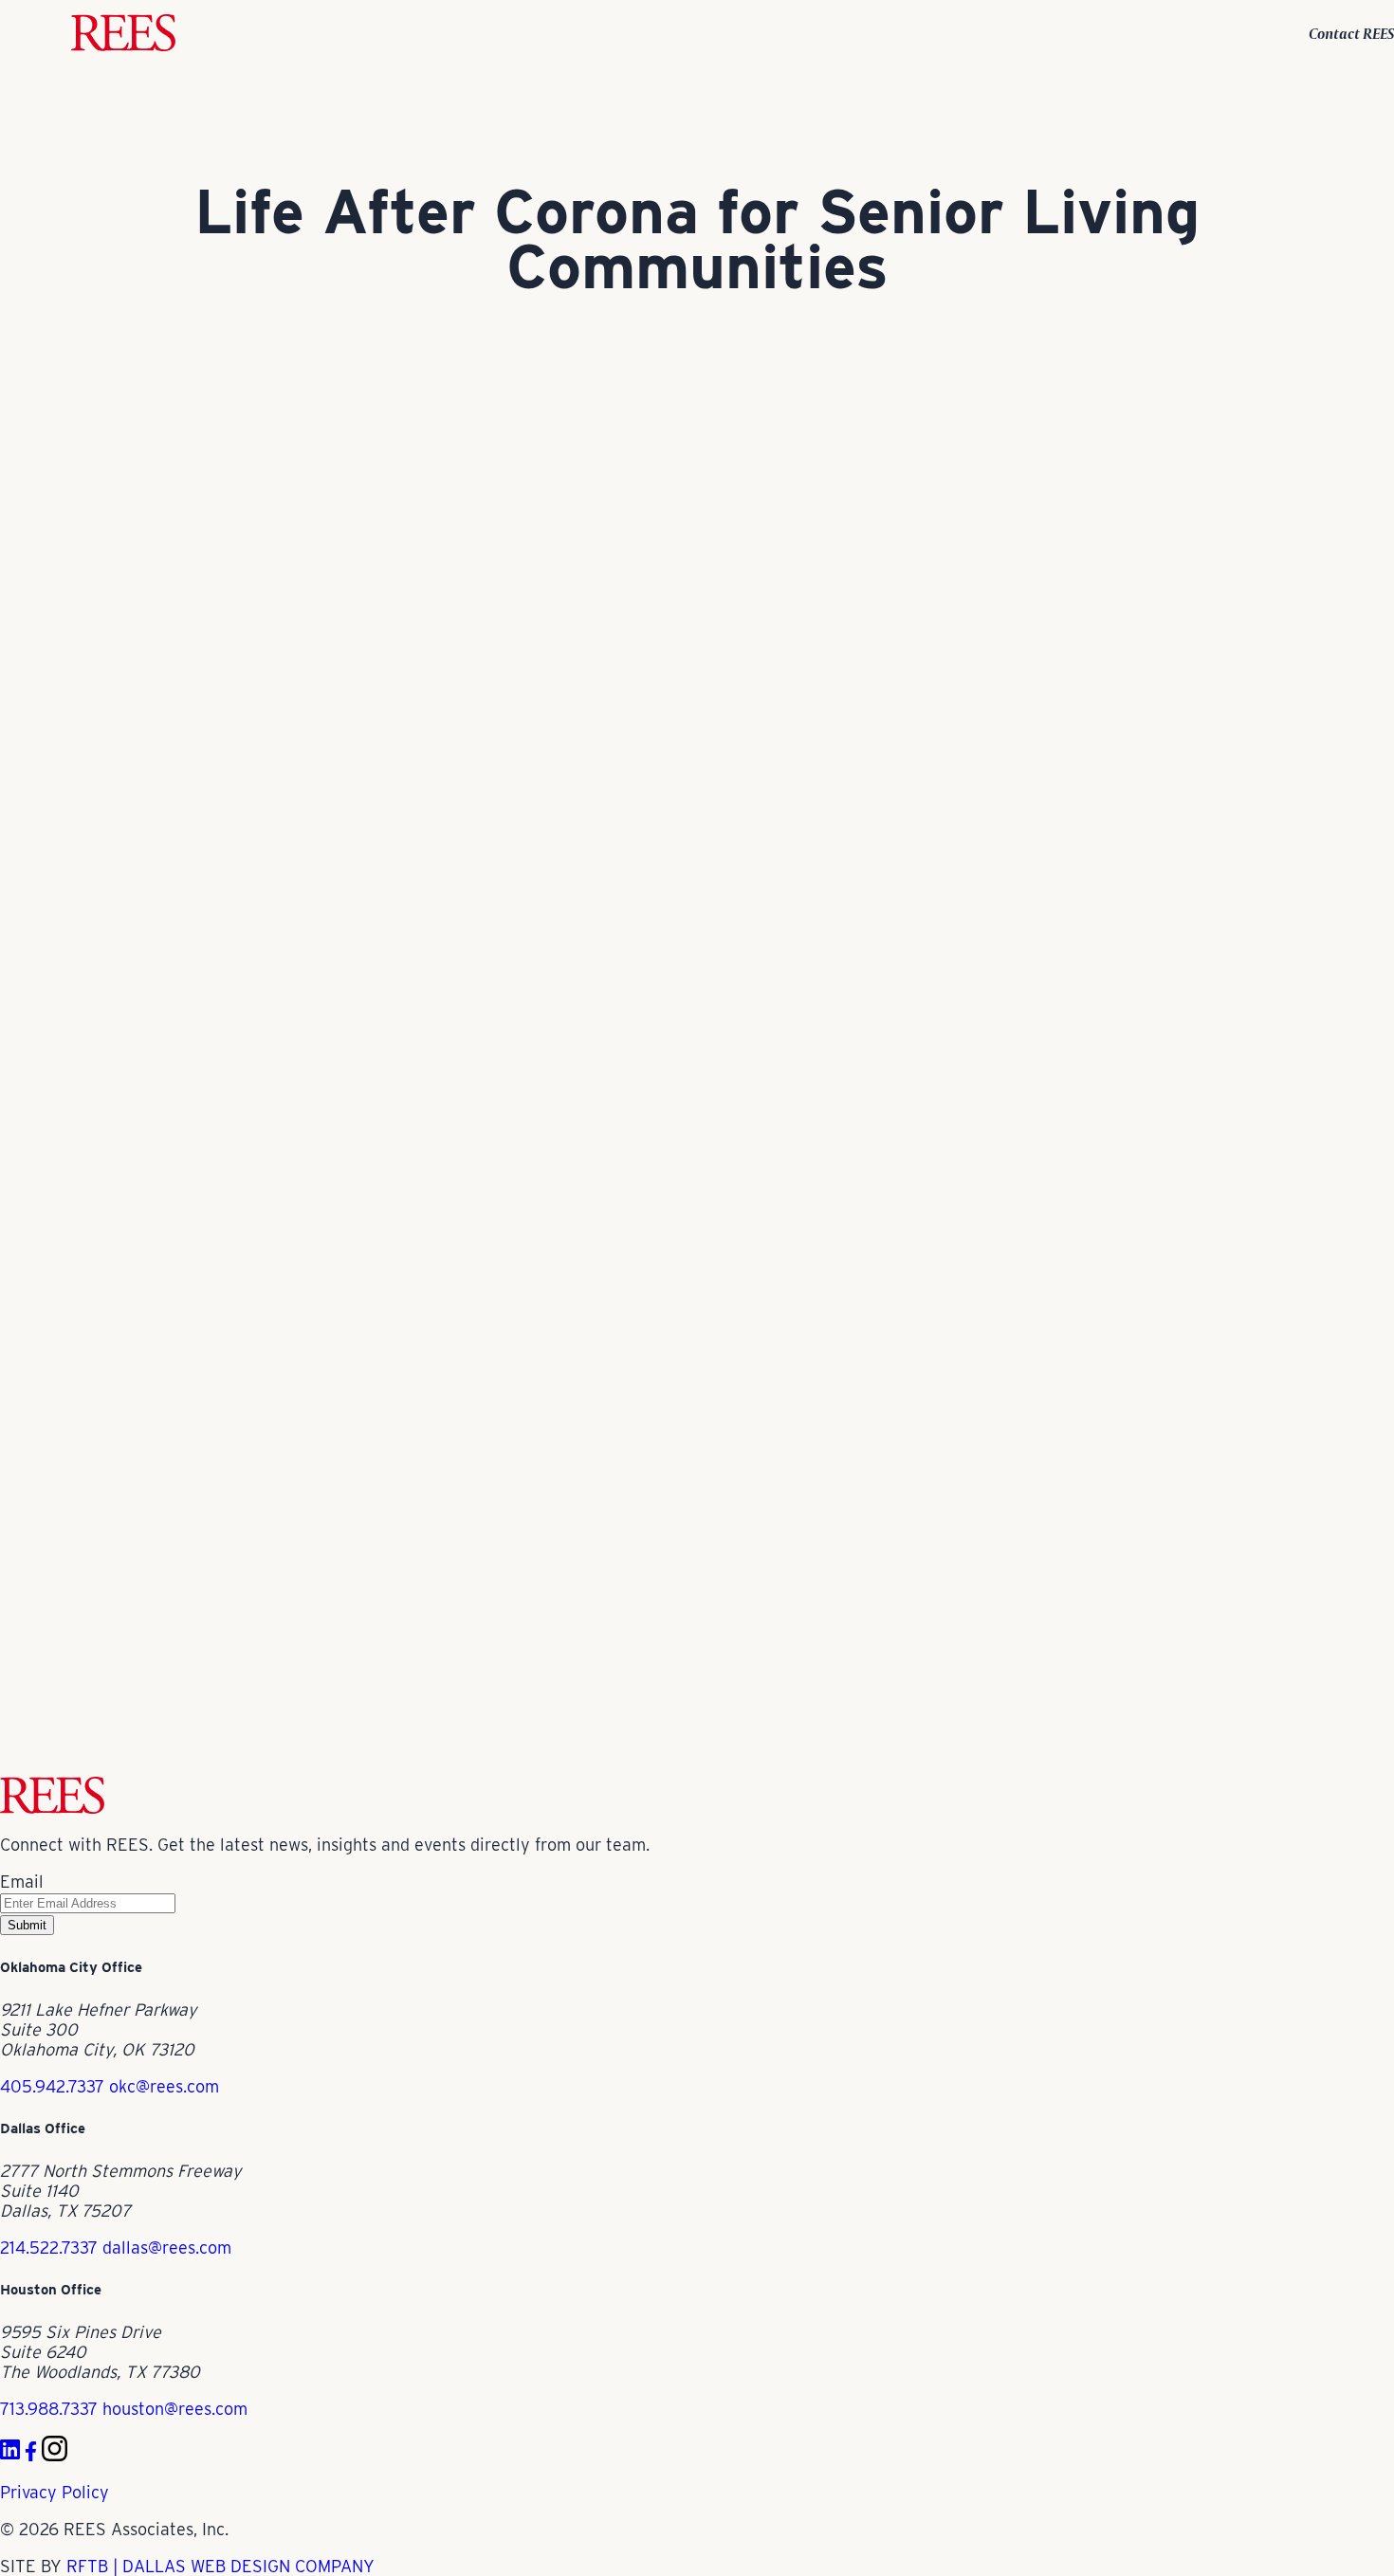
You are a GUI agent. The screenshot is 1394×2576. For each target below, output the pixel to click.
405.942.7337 (52, 2086)
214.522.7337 (49, 2247)
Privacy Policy (55, 2492)
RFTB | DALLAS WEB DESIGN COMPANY (220, 2566)
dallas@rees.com (167, 2247)
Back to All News (64, 1767)
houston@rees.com (175, 2409)
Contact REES (1351, 34)
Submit (27, 1925)
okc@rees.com (164, 2086)
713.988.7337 (49, 2409)
